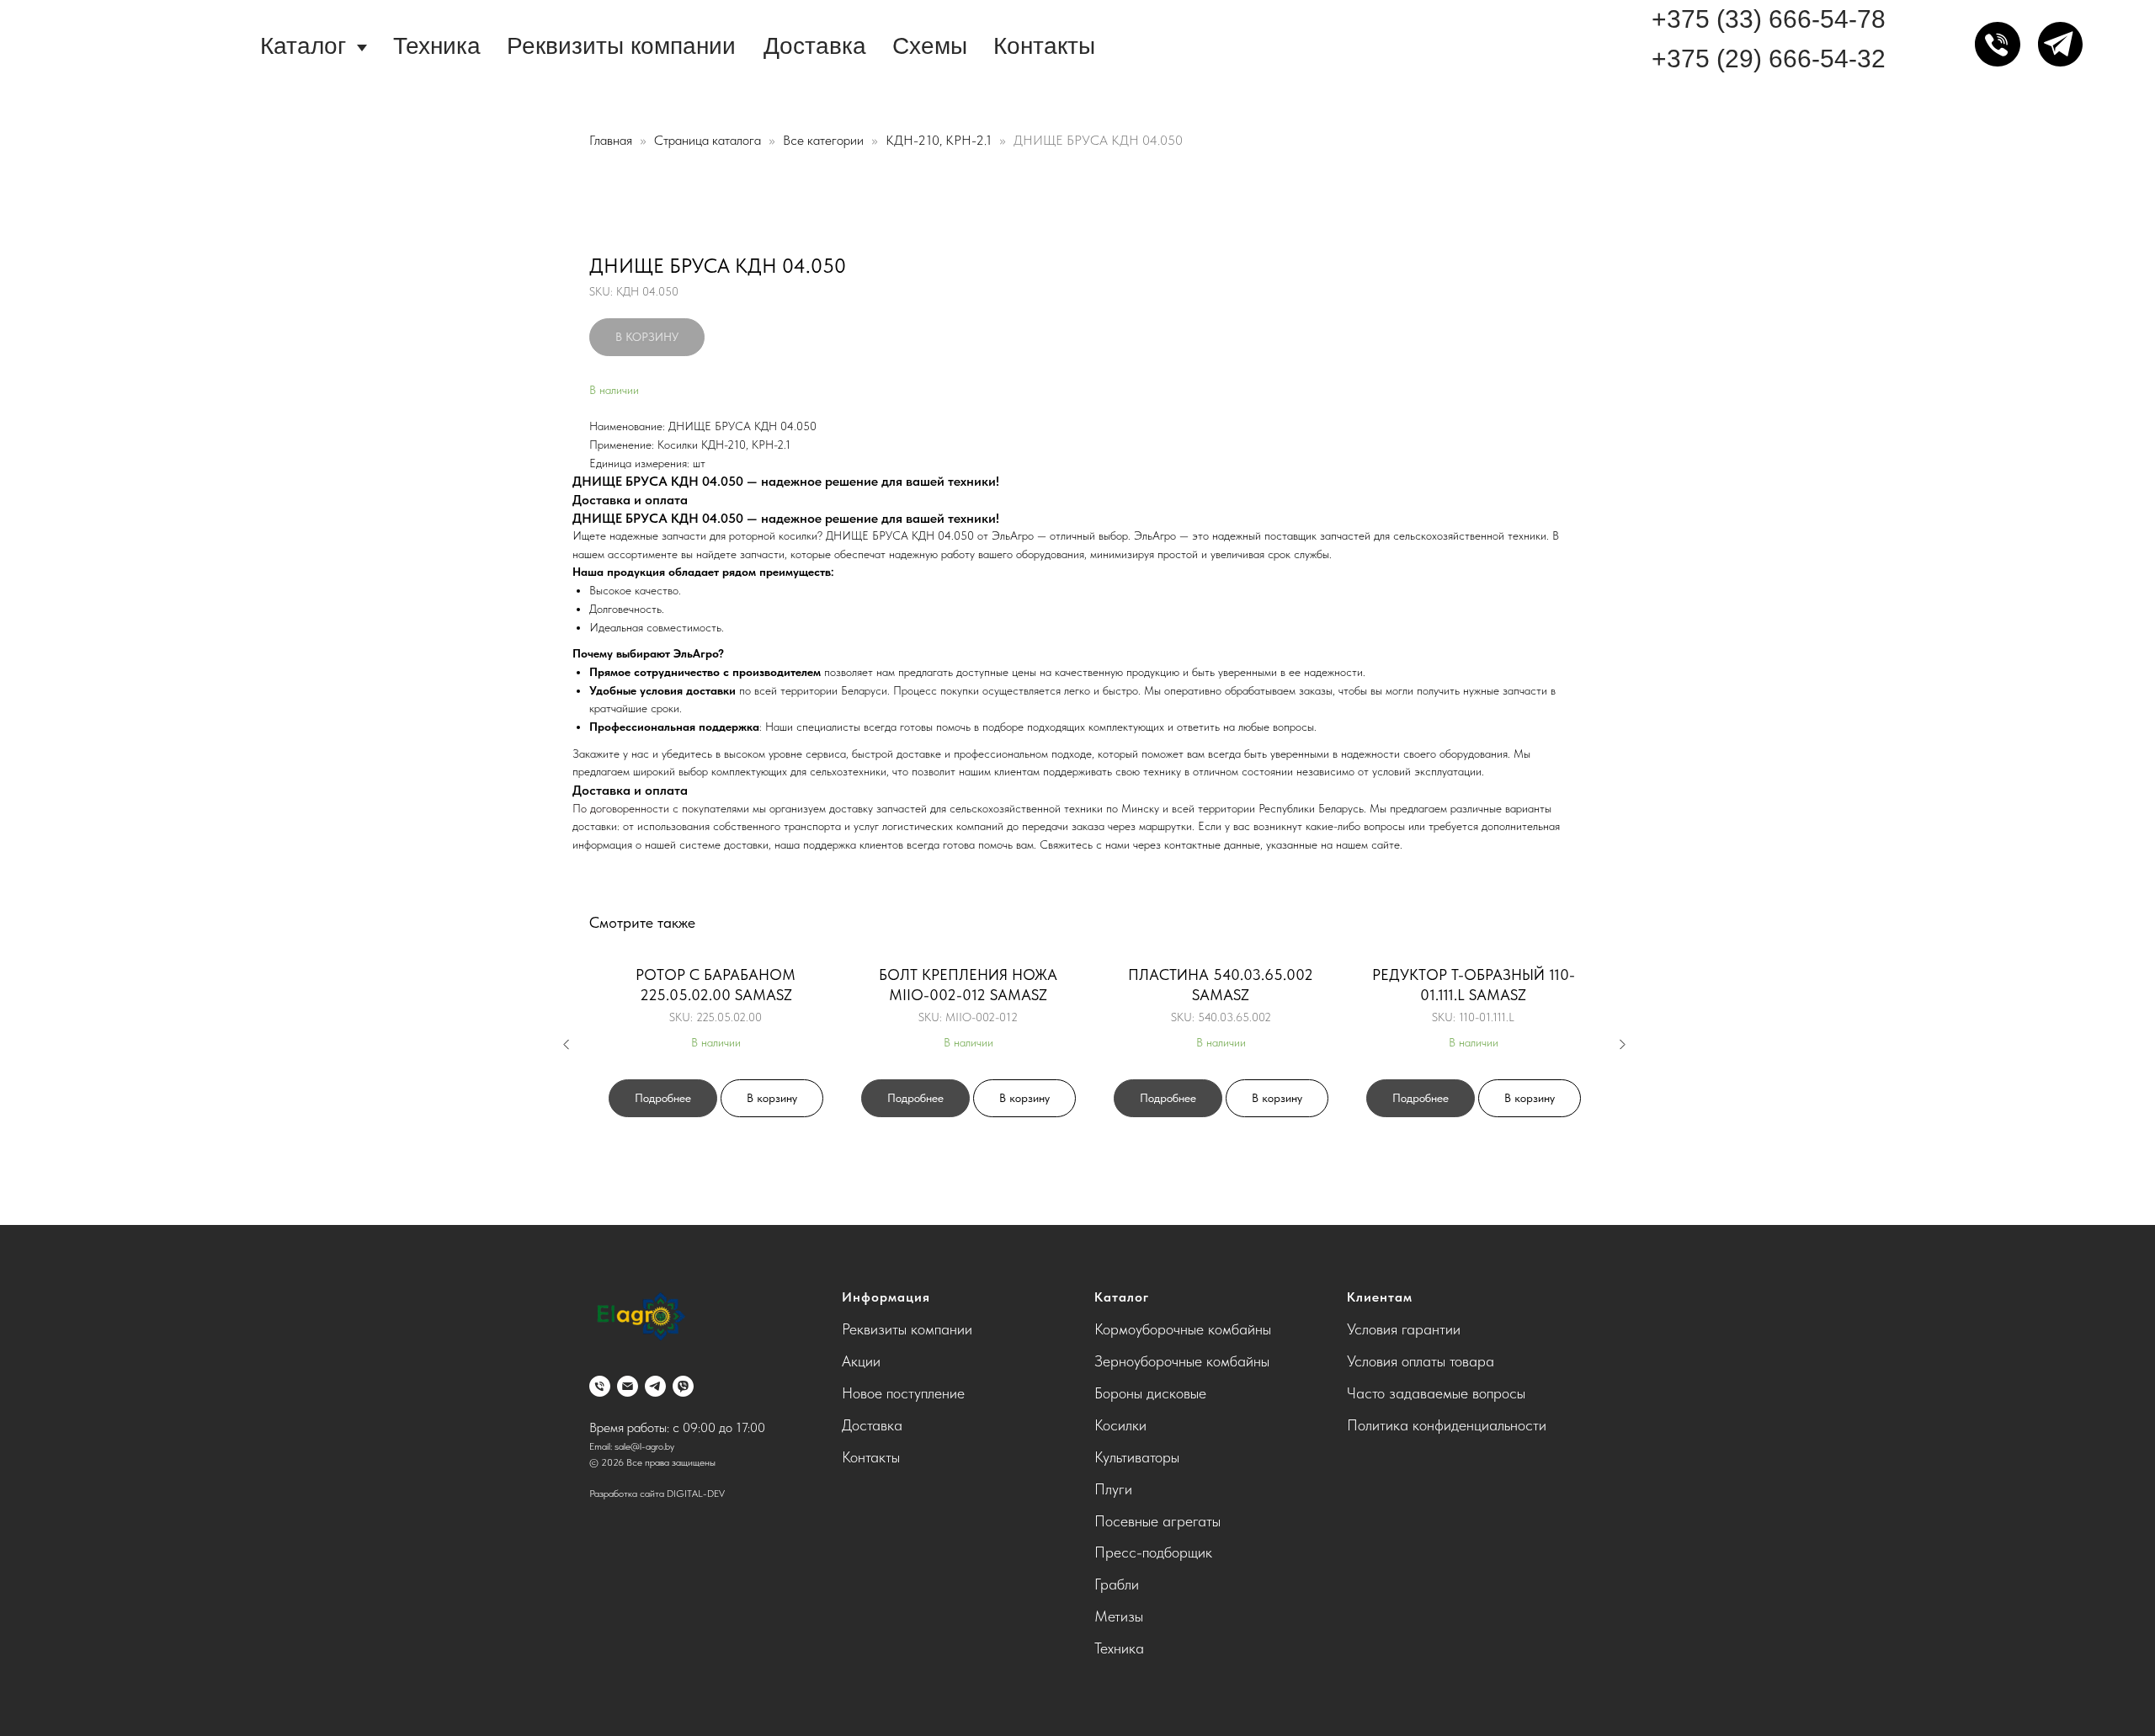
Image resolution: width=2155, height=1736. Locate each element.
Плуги (1113, 1489)
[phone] (600, 1386)
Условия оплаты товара (1421, 1361)
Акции (861, 1361)
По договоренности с (627, 808)
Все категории (825, 140)
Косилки (1120, 1425)
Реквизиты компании (621, 46)
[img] (131, 46)
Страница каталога (709, 140)
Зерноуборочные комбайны (1182, 1361)
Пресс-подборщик (1153, 1552)
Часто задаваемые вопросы (1436, 1393)
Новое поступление (903, 1393)
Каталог (303, 46)
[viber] (683, 1386)
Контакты (1044, 46)
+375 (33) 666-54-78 (1769, 19)
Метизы (1119, 1616)
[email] (628, 1386)
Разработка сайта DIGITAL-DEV (657, 1494)
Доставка (815, 46)
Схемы (930, 46)
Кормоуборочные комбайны (1183, 1329)
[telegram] (655, 1386)
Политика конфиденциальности (1447, 1425)
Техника (437, 46)
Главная (611, 140)
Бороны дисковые (1150, 1393)
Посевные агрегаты (1157, 1521)
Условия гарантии (1404, 1329)
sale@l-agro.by (644, 1446)
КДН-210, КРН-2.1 (940, 140)
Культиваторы (1137, 1457)
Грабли (1117, 1584)
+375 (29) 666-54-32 (1769, 59)
